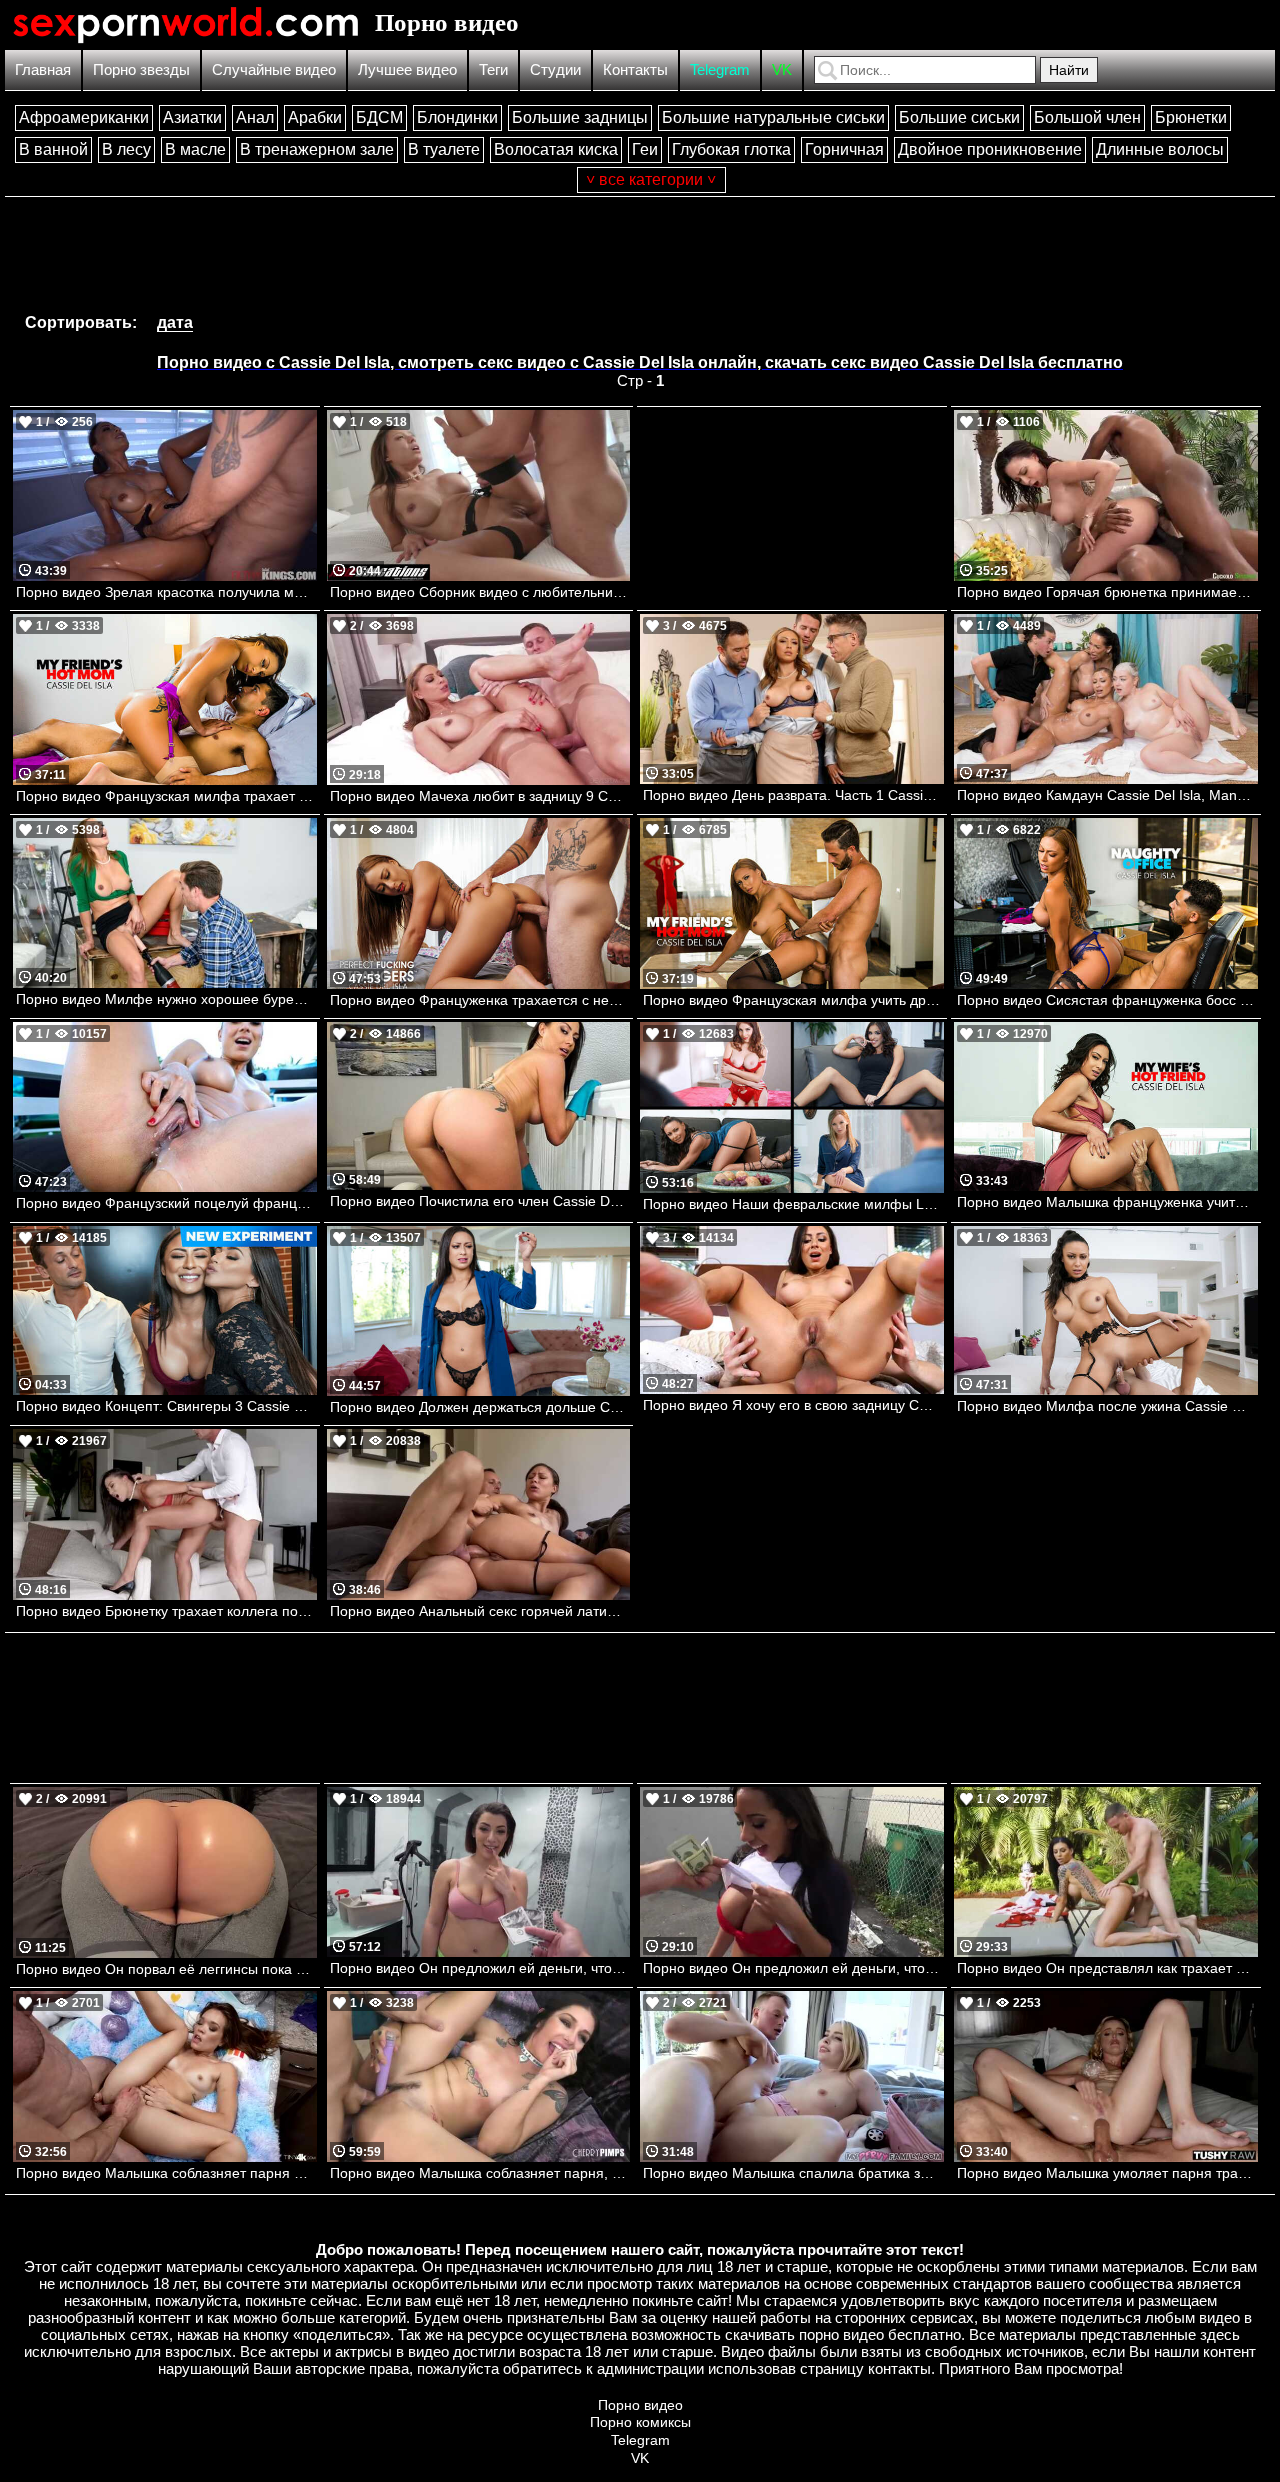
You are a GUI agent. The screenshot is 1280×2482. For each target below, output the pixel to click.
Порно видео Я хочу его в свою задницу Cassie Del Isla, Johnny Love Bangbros (793, 1405)
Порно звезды (141, 69)
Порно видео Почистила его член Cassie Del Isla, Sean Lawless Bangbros (480, 1201)
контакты (899, 2368)
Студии (555, 69)
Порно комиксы (640, 2422)
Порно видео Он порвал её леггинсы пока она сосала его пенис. (166, 1969)
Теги (493, 69)
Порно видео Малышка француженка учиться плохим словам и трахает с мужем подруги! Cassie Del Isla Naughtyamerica (1107, 1202)
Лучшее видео (407, 69)
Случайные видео (274, 69)
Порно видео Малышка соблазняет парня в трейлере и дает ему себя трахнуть (166, 2173)
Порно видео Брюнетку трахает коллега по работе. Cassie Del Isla (166, 1611)
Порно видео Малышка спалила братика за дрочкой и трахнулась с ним (793, 2173)
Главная (43, 69)
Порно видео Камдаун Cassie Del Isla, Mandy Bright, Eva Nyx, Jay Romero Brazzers (1107, 795)
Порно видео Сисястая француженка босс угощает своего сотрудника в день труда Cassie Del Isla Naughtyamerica (1107, 1000)
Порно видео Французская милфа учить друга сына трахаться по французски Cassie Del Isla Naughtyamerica (793, 1000)
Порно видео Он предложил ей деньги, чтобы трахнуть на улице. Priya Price (793, 1968)
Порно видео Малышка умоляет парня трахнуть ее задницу (1107, 2173)
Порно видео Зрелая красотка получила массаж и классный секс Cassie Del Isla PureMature (166, 592)
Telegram (720, 69)
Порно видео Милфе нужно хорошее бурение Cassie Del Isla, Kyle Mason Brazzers (166, 999)
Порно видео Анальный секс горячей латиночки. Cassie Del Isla (480, 1611)
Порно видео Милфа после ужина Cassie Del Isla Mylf (1107, 1406)
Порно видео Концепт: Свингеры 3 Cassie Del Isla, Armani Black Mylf (166, 1406)
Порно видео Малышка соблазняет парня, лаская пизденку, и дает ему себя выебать (480, 2173)
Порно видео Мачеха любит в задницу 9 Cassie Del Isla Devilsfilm (480, 796)
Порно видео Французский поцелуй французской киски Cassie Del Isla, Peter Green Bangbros (166, 1203)
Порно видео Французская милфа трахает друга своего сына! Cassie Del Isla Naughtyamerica (166, 796)
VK (782, 69)
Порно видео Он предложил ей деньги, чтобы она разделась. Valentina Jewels (480, 1968)
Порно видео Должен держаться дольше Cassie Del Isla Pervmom (480, 1407)
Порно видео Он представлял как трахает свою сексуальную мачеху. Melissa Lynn (1107, 1968)
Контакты (635, 69)
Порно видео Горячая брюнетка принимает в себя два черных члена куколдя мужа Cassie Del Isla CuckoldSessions (1107, 592)
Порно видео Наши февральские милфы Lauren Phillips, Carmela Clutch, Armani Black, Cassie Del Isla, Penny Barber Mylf (793, 1204)
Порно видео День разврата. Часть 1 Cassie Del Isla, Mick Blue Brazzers (793, 795)
